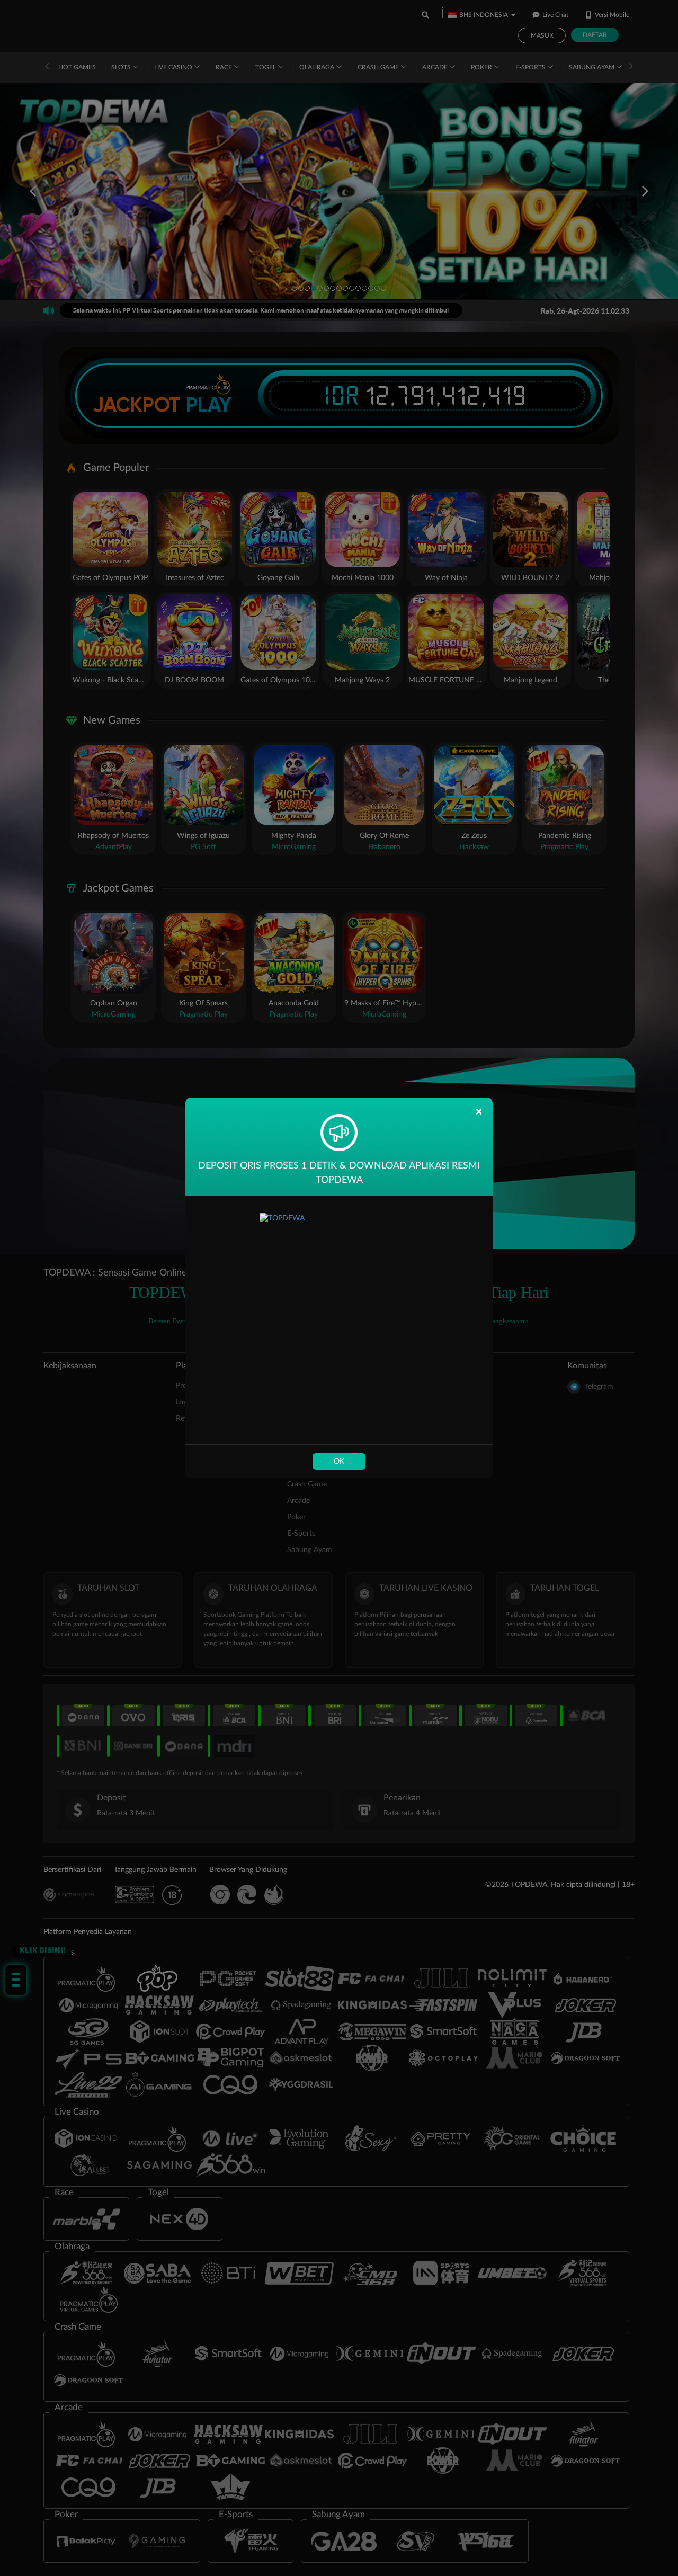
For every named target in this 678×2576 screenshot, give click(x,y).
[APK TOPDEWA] (339, 1320)
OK (339, 1461)
